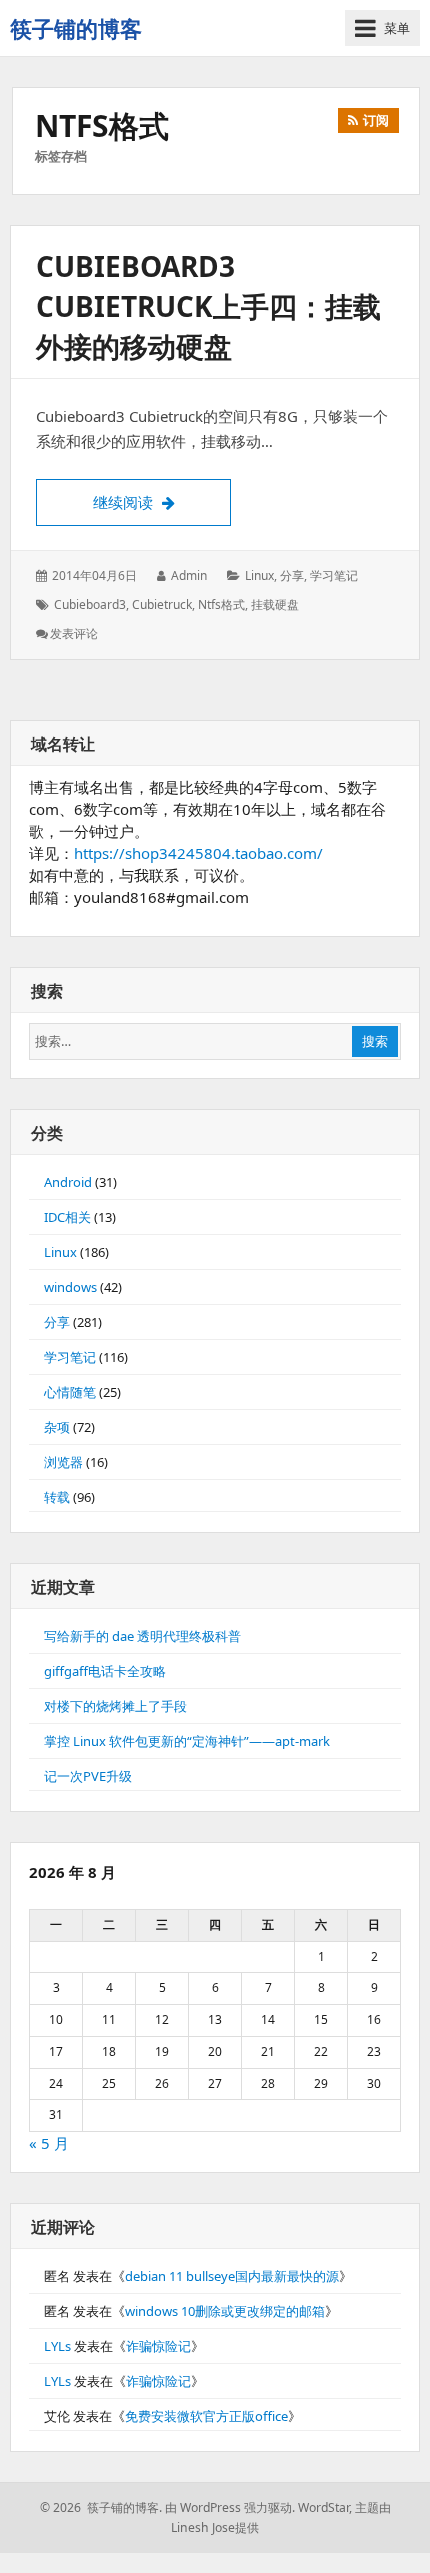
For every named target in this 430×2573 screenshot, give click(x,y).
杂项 (57, 1427)
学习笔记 (334, 575)
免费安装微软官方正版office (206, 2416)
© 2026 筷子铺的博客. (101, 2507)
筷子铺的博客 (76, 28)
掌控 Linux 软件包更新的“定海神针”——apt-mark (187, 1741)
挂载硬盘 (275, 604)
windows (70, 1287)
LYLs (57, 2346)
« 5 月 (49, 2143)
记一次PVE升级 (88, 1776)
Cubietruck (162, 604)
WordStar (323, 2507)
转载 (57, 1497)
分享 (292, 575)
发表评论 (74, 633)
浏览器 (63, 1462)
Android (68, 1182)
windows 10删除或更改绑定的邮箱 (225, 2311)
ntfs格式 (221, 604)
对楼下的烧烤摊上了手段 (115, 1706)
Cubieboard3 (90, 604)
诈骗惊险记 (158, 2346)
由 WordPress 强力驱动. (230, 2507)
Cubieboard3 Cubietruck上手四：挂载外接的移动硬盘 (208, 306)
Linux (259, 575)
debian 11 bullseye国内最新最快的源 (232, 2276)
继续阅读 (162, 501)
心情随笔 (70, 1392)
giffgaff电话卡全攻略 (105, 1671)
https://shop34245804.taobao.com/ (198, 853)
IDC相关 (67, 1217)
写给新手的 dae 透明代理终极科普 (142, 1636)
